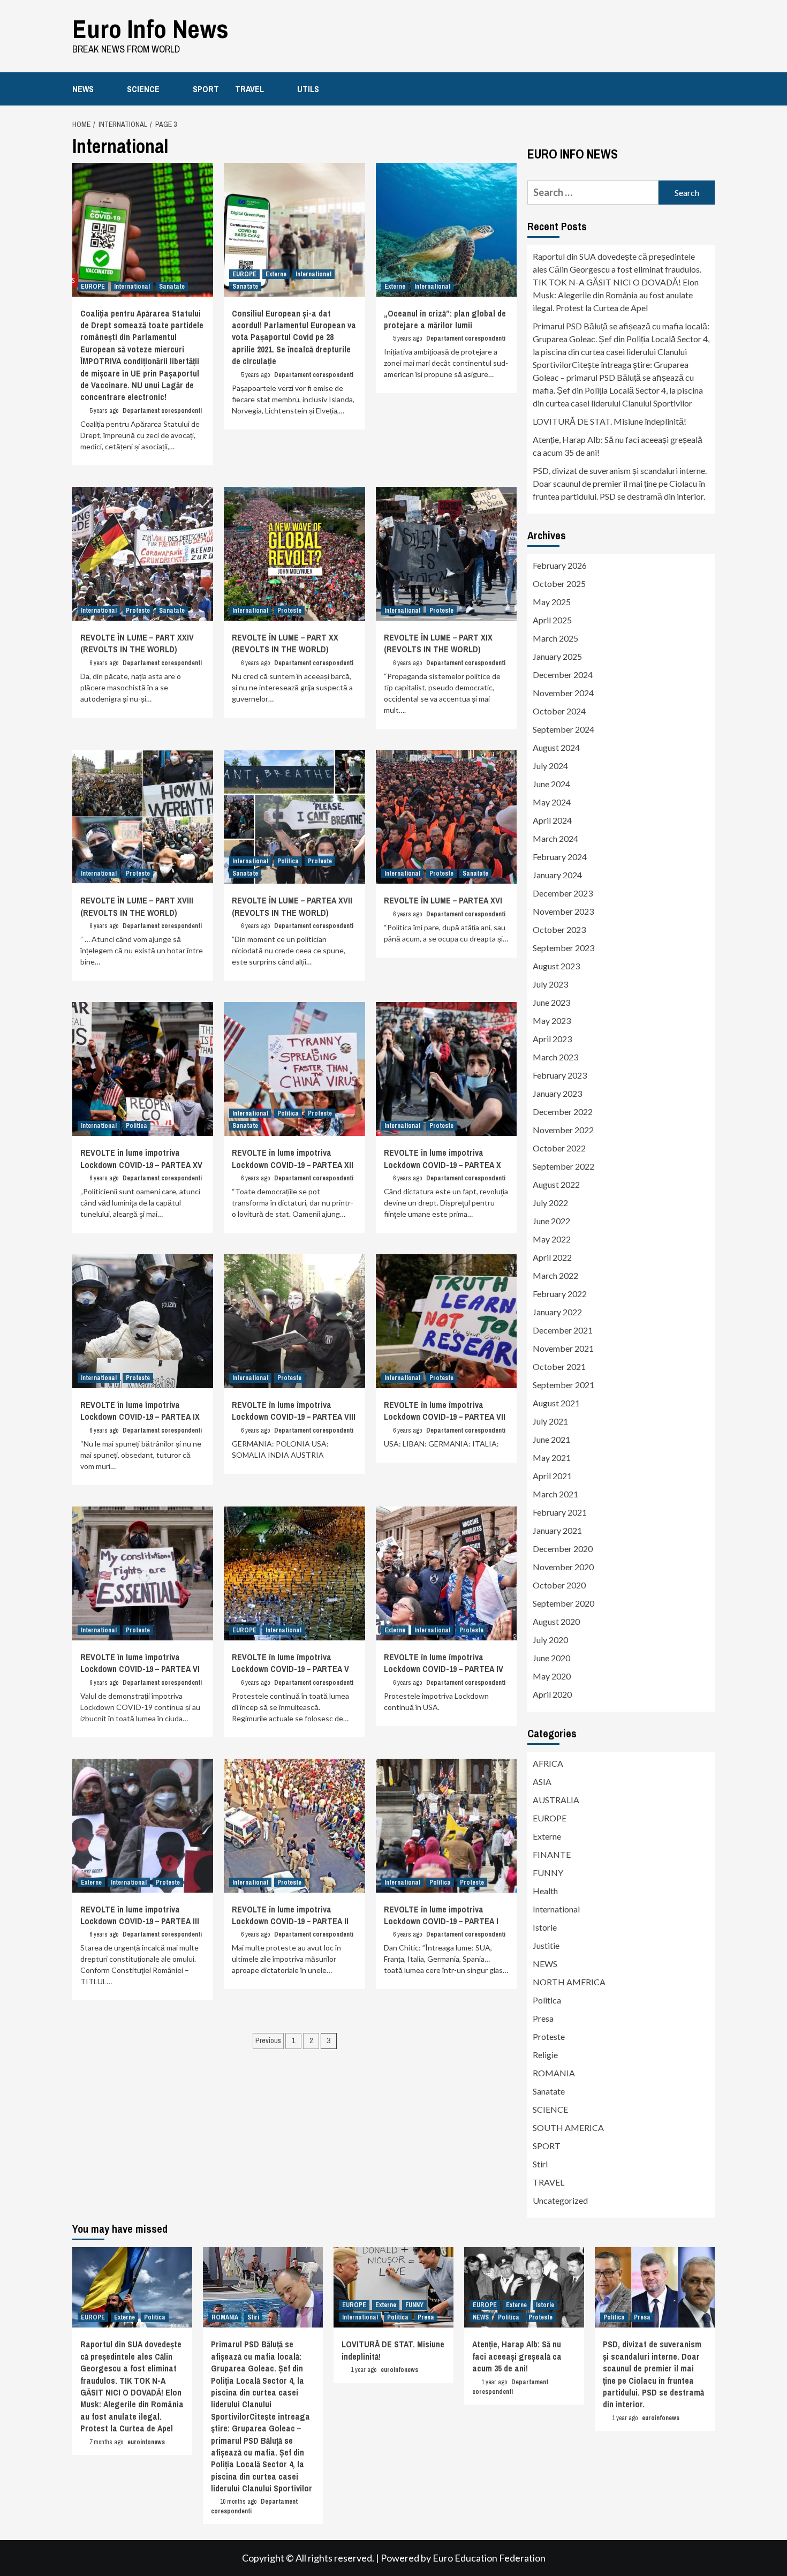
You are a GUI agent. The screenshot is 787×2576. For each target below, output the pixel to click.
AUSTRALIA (556, 1800)
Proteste (138, 611)
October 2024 (559, 711)
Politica (288, 861)
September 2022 (563, 1166)
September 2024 (563, 729)
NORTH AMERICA (569, 1982)
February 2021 (560, 1512)
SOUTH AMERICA (568, 2127)
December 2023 (563, 893)
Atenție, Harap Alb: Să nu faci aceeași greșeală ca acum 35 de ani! (618, 446)
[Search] (708, 88)
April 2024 (552, 820)
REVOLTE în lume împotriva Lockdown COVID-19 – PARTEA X (442, 1158)
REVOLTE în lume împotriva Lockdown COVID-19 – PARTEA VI (140, 1663)
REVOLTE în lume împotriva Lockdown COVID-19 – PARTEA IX (140, 1411)
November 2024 (563, 693)
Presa (543, 2018)
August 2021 (556, 1403)
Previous (268, 2040)
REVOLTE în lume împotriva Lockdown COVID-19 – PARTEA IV (444, 1663)
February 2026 (560, 565)
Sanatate (172, 287)
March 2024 (555, 838)
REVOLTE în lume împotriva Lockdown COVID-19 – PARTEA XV (141, 1158)
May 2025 (552, 602)
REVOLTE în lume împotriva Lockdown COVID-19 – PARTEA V (290, 1663)
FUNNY (548, 1873)
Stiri (540, 2164)
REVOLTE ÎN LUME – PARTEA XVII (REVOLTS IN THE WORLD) (292, 906)
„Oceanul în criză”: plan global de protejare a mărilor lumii (445, 319)
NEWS (83, 89)
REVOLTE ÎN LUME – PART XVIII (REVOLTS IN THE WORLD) (137, 906)
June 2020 (551, 1658)
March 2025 (555, 638)
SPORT (206, 89)
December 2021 (563, 1330)
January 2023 (557, 1093)
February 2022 (560, 1294)
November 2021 (563, 1348)
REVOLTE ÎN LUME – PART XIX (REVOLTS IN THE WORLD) (438, 643)
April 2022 (552, 1257)
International (132, 287)
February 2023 (560, 1075)
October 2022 (559, 1148)
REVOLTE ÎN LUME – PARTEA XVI (443, 900)
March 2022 (555, 1275)
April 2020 (552, 1694)
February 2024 (560, 857)
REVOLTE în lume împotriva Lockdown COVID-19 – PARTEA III (140, 1915)
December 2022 (563, 1112)
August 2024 (556, 747)
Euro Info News (150, 29)
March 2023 (555, 1057)
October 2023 (559, 929)
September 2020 (563, 1603)
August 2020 (556, 1621)
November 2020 (563, 1567)
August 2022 (556, 1184)
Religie (545, 2055)
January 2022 (557, 1312)
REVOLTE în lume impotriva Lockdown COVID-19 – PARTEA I (441, 1915)
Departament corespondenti (162, 411)
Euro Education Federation (489, 2558)
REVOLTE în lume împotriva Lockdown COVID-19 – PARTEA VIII (294, 1411)
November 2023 (563, 911)
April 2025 (552, 620)
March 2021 (555, 1494)
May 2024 (552, 802)
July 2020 (550, 1640)
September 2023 (563, 948)
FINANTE (552, 1854)
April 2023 (552, 1039)
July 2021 (550, 1421)
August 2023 (556, 966)
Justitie (546, 1945)
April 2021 (552, 1476)
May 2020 (552, 1676)
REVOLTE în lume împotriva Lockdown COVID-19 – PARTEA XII (293, 1158)
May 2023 (552, 1020)
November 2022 (563, 1130)
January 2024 (557, 875)
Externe (276, 274)
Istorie (545, 1927)
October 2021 (559, 1366)
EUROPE (93, 287)
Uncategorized (560, 2200)
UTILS (308, 89)
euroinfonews (146, 2442)
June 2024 (551, 784)
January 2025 (557, 656)
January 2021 (557, 1530)
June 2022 (551, 1221)
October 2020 (559, 1585)
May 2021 (552, 1458)
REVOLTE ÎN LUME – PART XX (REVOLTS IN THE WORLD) (285, 643)
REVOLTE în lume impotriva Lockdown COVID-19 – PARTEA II (290, 1915)
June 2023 (551, 1002)
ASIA (542, 1782)
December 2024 (563, 675)
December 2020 (563, 1549)
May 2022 (552, 1239)
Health (545, 1891)
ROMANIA (554, 2073)
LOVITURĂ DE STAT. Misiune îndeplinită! (610, 421)
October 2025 (559, 583)
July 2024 (550, 766)
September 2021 (563, 1385)
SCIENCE (143, 89)
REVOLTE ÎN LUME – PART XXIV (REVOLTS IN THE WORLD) (137, 643)
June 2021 (551, 1439)
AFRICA (548, 1763)
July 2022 (550, 1203)
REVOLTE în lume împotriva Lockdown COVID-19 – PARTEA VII (445, 1411)
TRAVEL (249, 89)
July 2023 (550, 984)
